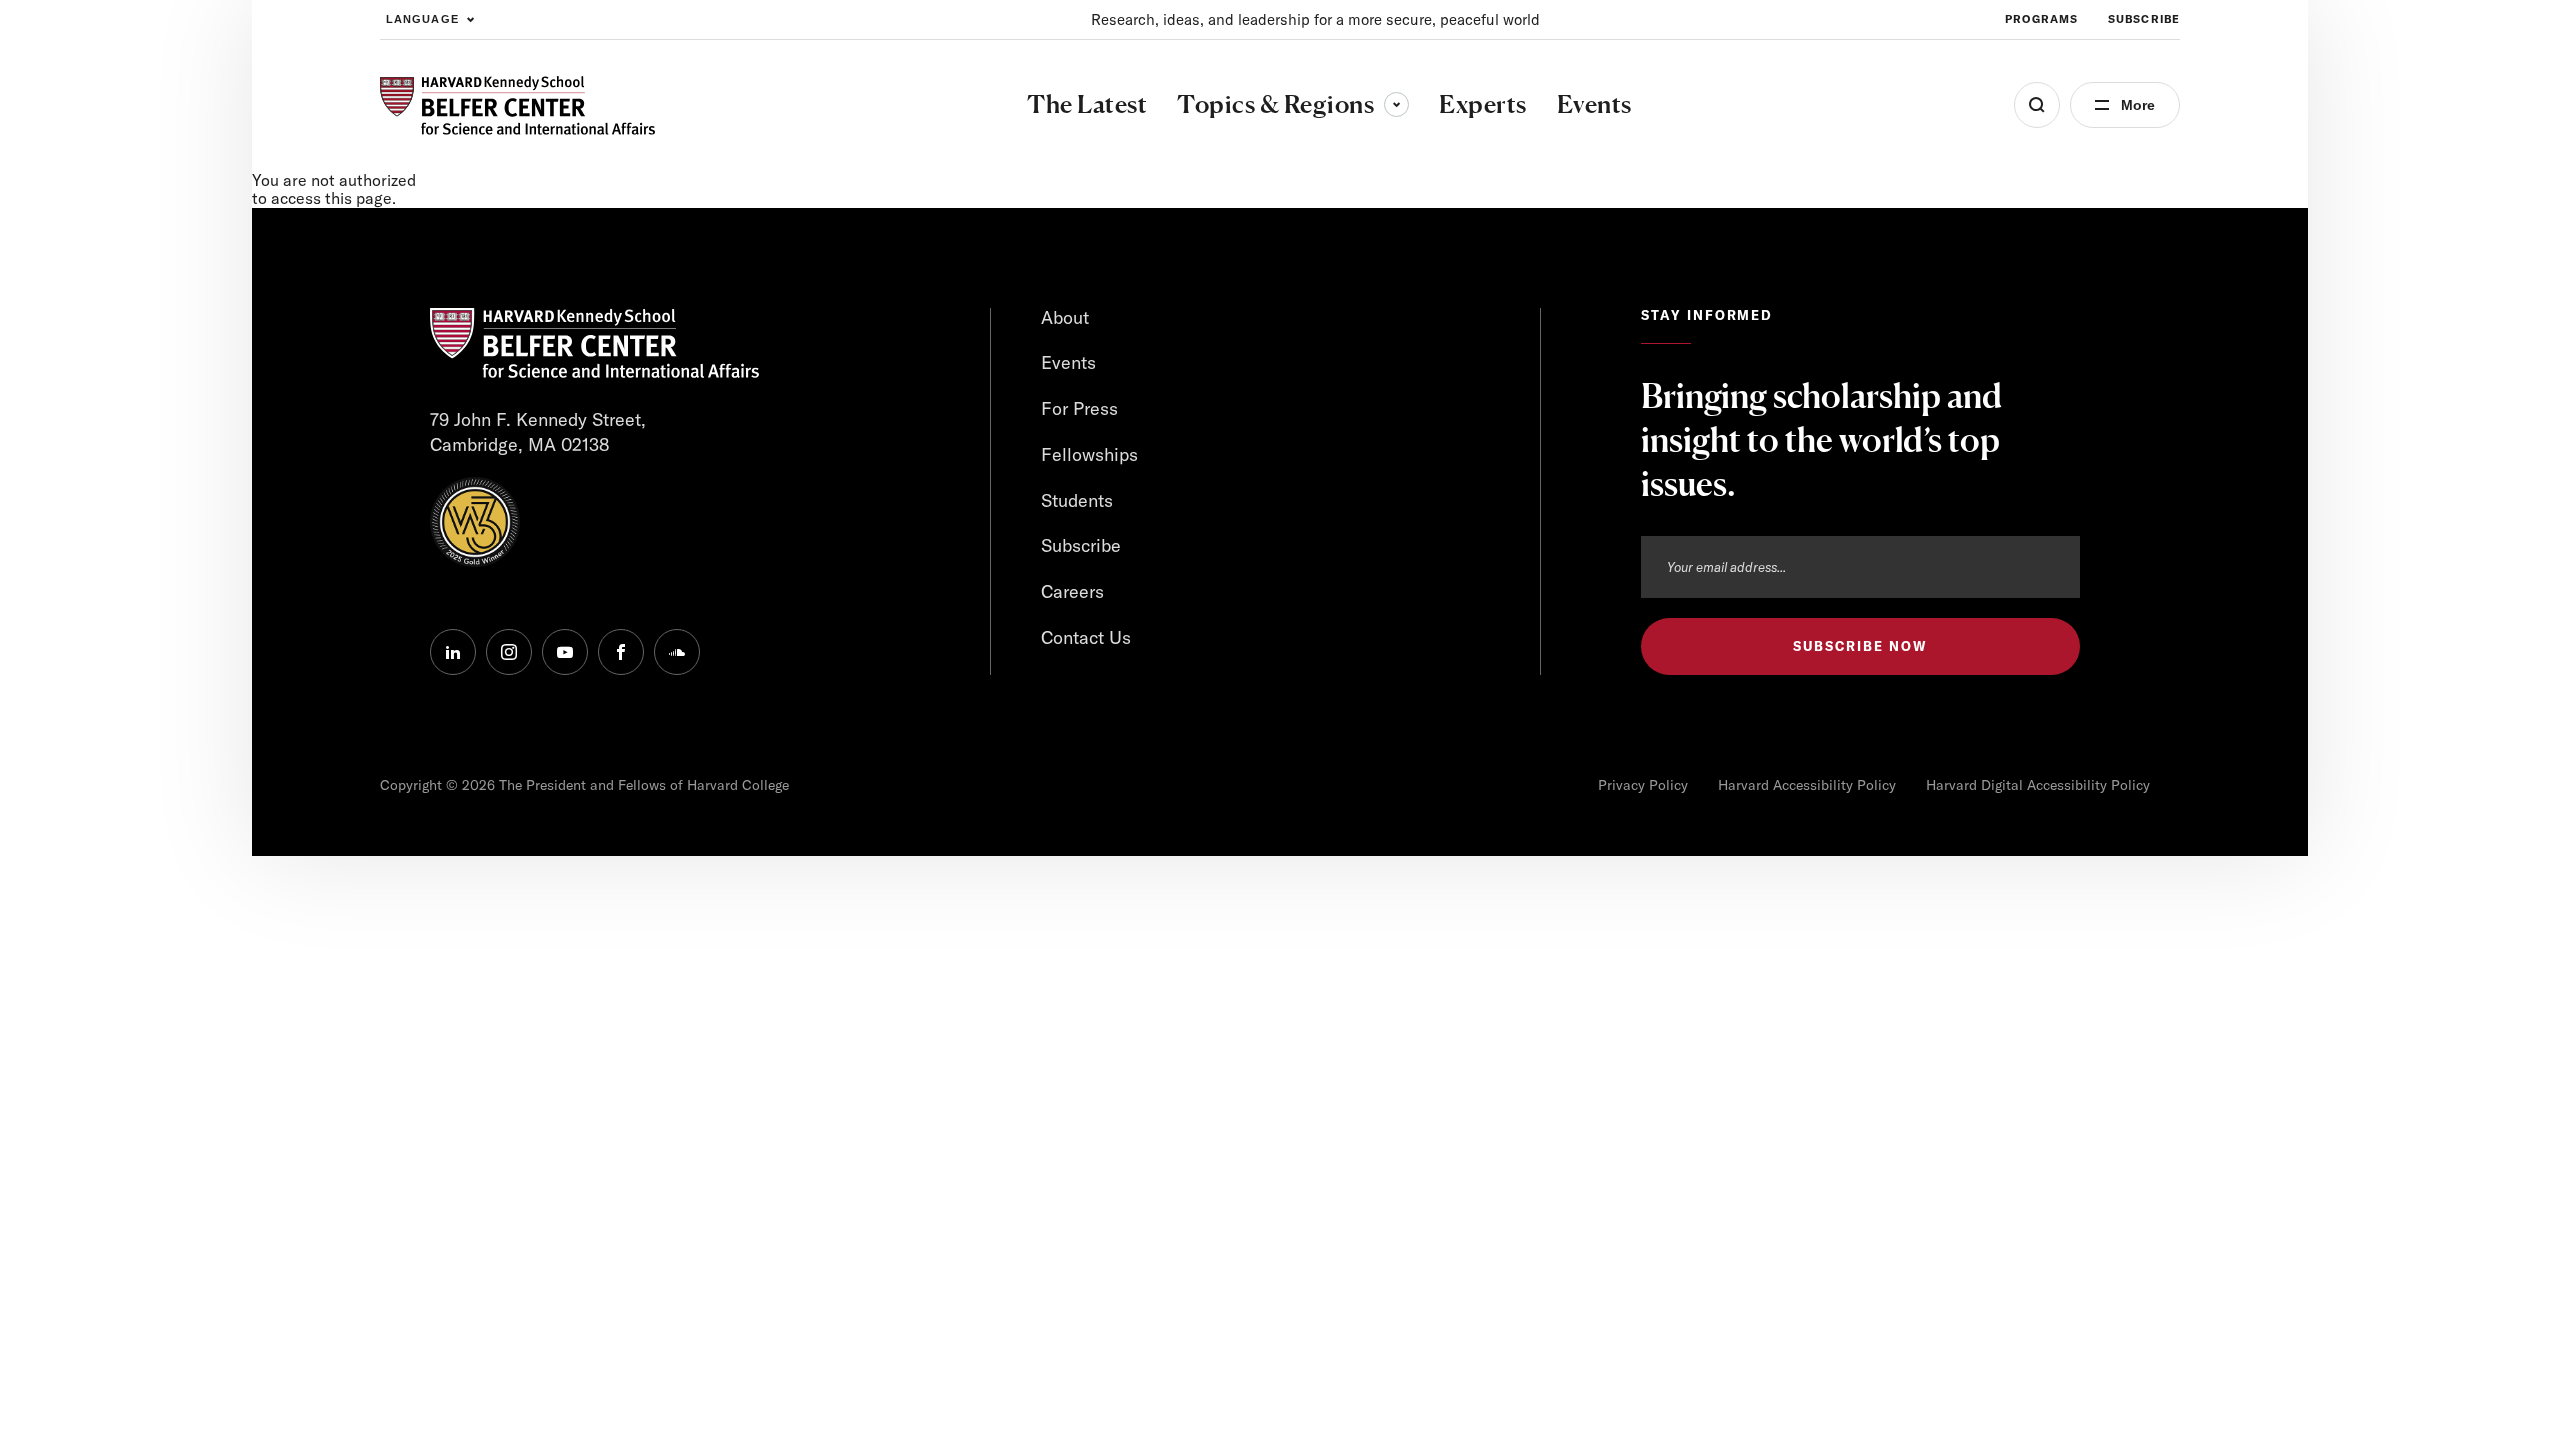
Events (1068, 362)
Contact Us (1086, 637)
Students (1077, 500)
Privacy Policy (1643, 785)
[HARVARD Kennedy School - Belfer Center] (517, 105)
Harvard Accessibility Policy (1807, 785)
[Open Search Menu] (2037, 105)
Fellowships (1089, 454)
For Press (1079, 408)
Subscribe (2144, 19)
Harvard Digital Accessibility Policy (2038, 785)
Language (422, 19)
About (1065, 317)
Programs (2041, 19)
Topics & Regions (1293, 104)
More (2138, 105)
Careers (1072, 591)
